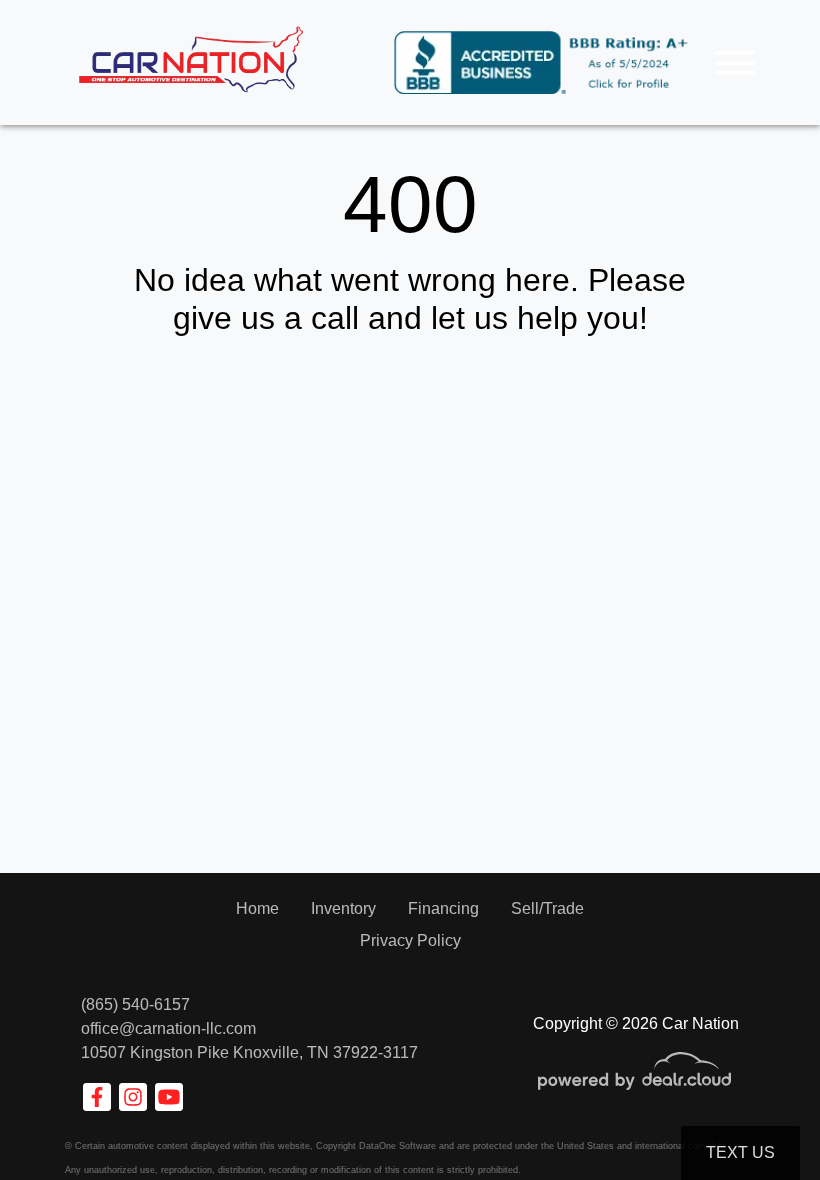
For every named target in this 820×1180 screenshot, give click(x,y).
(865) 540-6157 (135, 1004)
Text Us (740, 1152)
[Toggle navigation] (735, 62)
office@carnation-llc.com (168, 1028)
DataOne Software (397, 1146)
